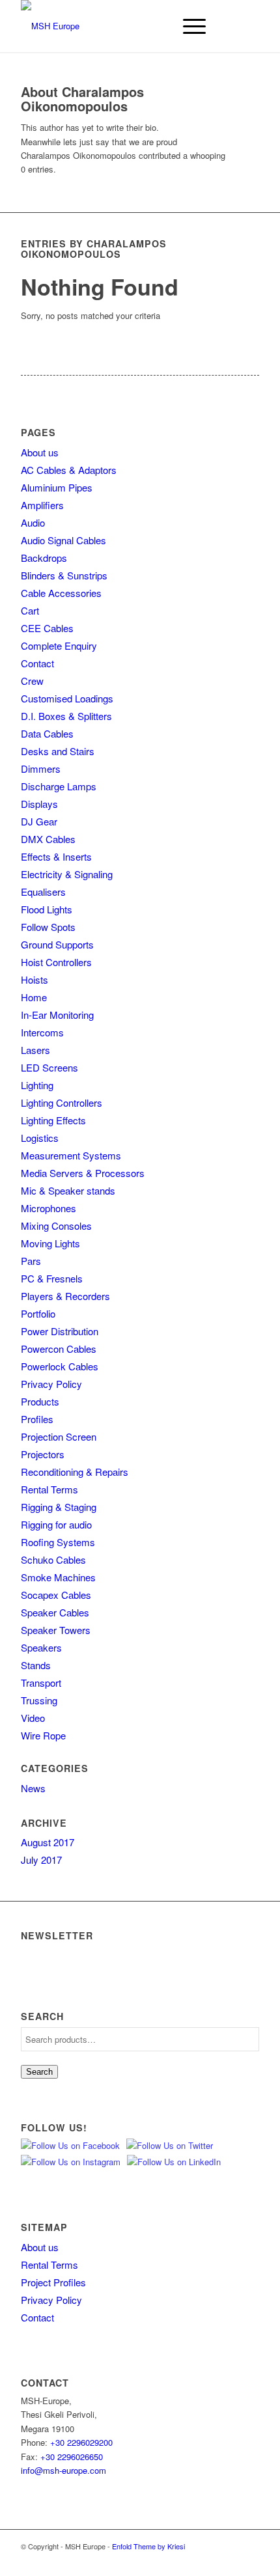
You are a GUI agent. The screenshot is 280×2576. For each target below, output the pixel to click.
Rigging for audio (56, 1524)
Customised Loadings (67, 698)
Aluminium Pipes (57, 487)
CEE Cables (47, 628)
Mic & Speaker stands (68, 1190)
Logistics (40, 1138)
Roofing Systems (58, 1542)
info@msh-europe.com (63, 2470)
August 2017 (48, 1842)
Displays (39, 804)
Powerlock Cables (60, 1366)
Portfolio (38, 1313)
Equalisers (43, 892)
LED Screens (49, 1067)
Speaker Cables (55, 1612)
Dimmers (41, 769)
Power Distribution (60, 1331)
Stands (36, 1665)
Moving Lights (50, 1243)
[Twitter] (191, 2560)
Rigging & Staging (59, 1507)
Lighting (37, 1085)
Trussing (39, 1700)
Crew (32, 681)
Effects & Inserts (56, 856)
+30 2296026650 (72, 2457)
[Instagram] (210, 2560)
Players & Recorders (65, 1296)
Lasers (35, 1050)
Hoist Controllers (56, 962)
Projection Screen (59, 1436)
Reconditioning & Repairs (75, 1472)
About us (40, 452)
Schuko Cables (53, 1559)
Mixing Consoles (56, 1226)
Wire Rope (43, 1735)
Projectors (43, 1454)
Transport (41, 1683)
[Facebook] (230, 2560)
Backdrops (44, 558)
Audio (33, 522)
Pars (31, 1261)
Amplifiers (42, 505)
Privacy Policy (51, 1384)
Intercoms (42, 1032)
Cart (30, 610)
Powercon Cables (59, 1349)
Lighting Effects (53, 1120)
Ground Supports (57, 944)
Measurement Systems (71, 1155)
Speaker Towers (56, 1630)
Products (40, 1401)
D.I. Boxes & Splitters (66, 716)
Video (33, 1718)
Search (39, 2072)
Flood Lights (47, 909)
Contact (37, 663)
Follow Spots (48, 927)
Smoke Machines (58, 1577)
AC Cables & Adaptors (69, 470)
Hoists (35, 979)
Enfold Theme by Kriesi (148, 2546)
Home (34, 997)
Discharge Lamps (59, 786)
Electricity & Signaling (67, 874)
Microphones (49, 1208)
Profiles (37, 1419)
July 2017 (41, 1860)
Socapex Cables (56, 1595)
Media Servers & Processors (83, 1173)
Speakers (41, 1647)
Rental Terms (49, 1489)
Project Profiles (53, 2282)
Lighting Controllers (62, 1102)
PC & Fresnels (52, 1278)
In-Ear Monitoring (57, 1015)
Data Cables (47, 733)
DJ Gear (39, 821)
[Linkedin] (249, 2560)
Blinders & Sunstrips (64, 575)
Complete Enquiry (59, 645)
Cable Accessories (61, 593)
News (33, 1788)
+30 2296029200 (81, 2442)
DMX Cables (48, 839)
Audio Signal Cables (63, 540)
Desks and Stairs (58, 751)
